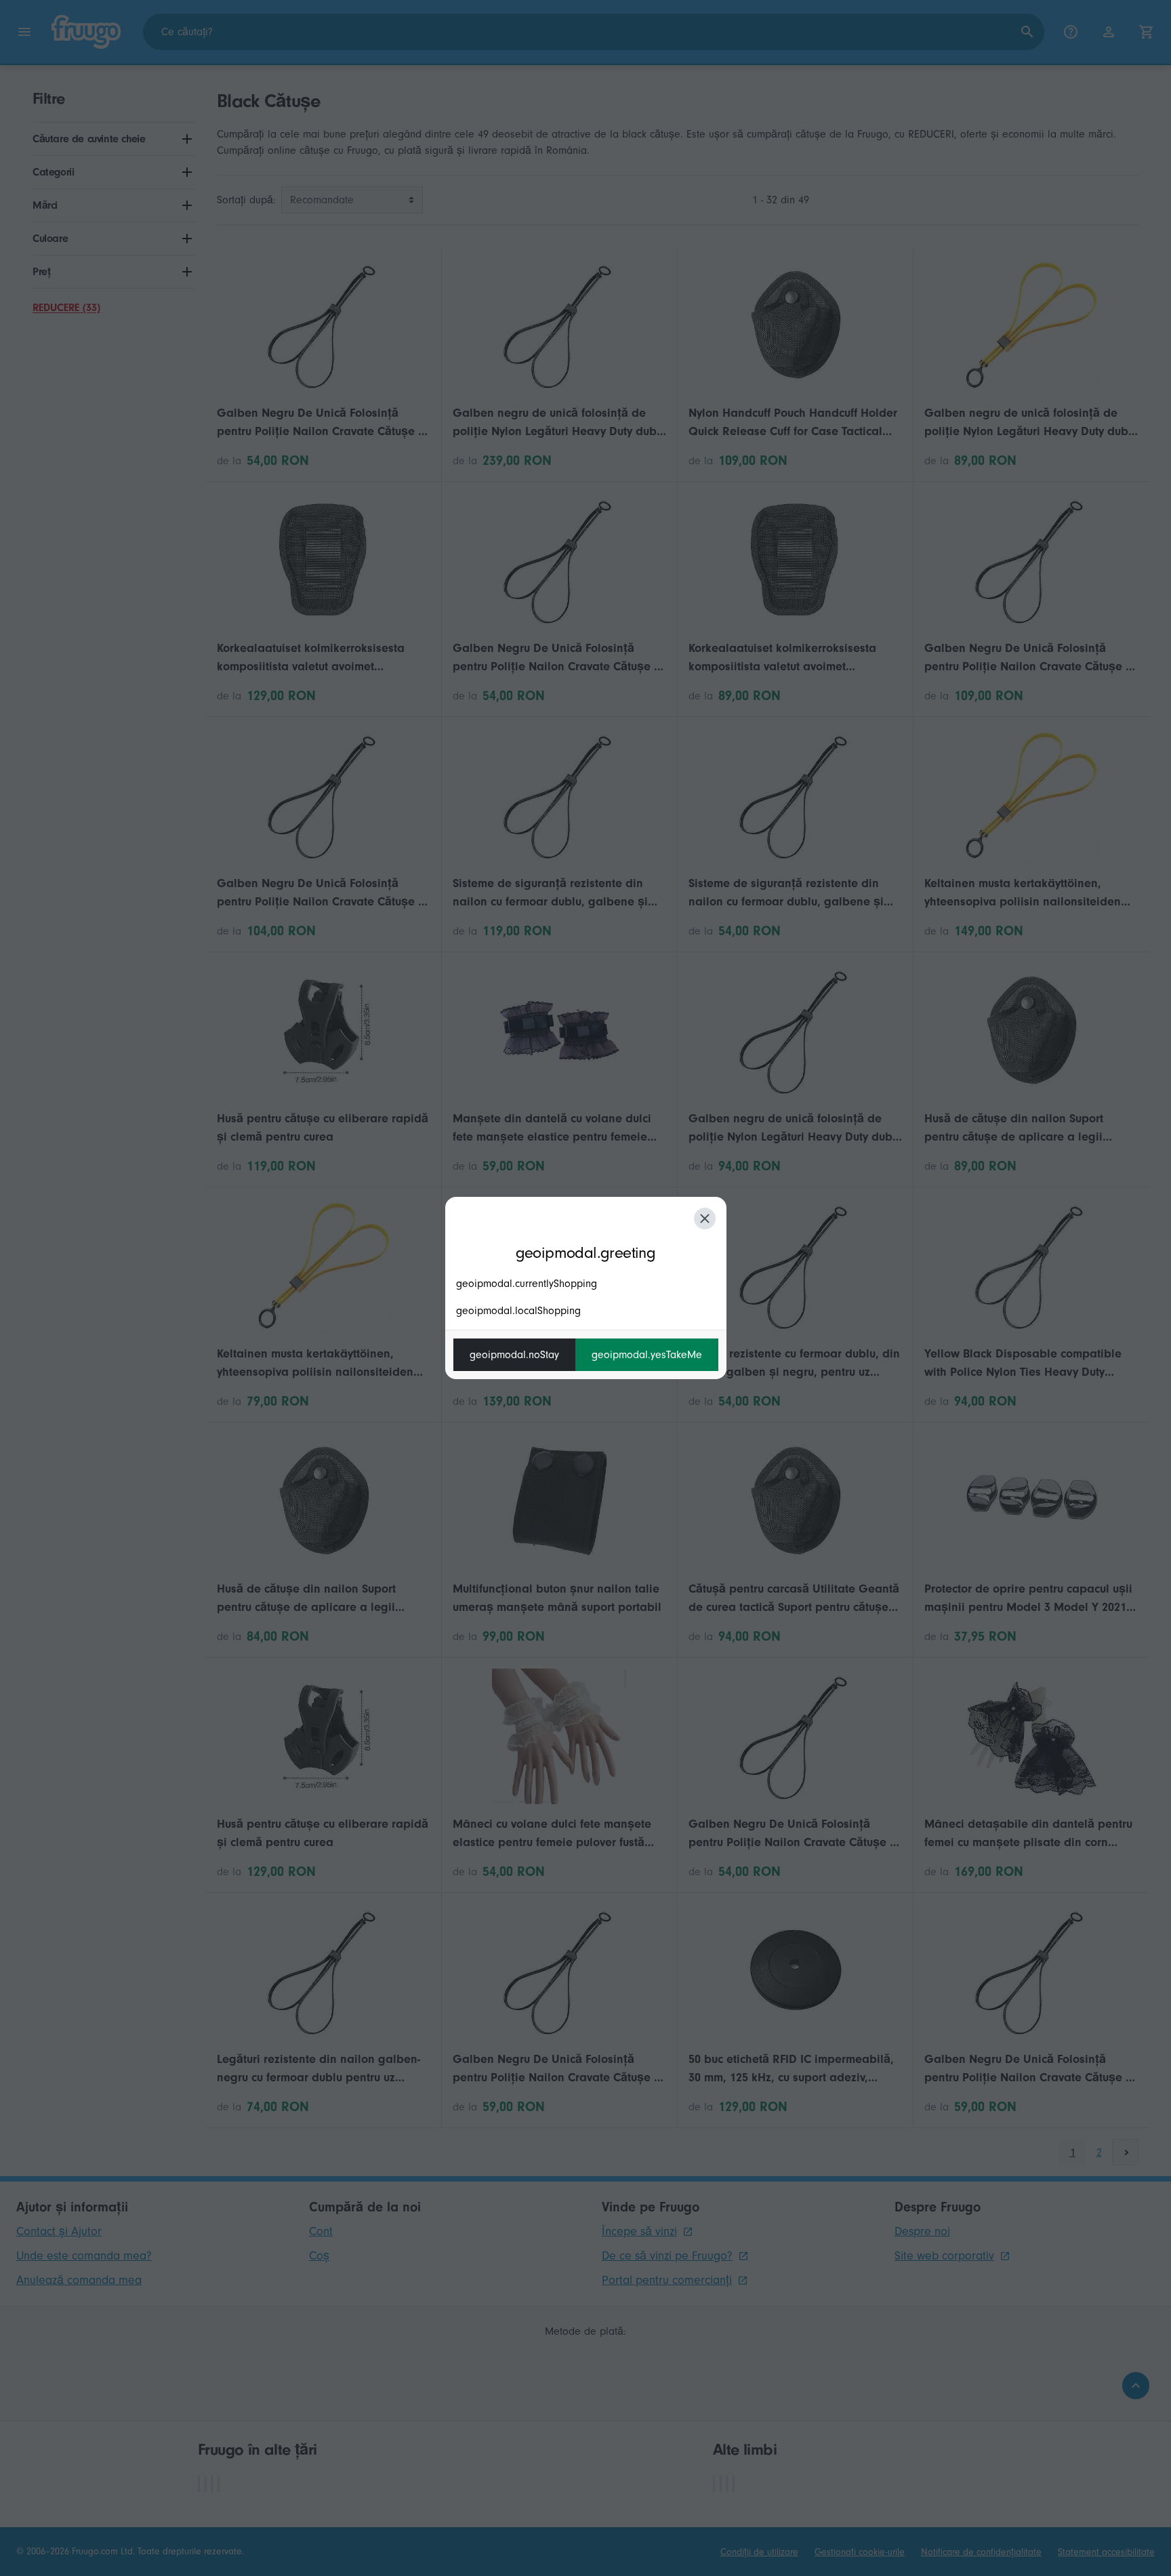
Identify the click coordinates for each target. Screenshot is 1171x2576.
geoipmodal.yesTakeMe (647, 1355)
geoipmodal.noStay (514, 1355)
